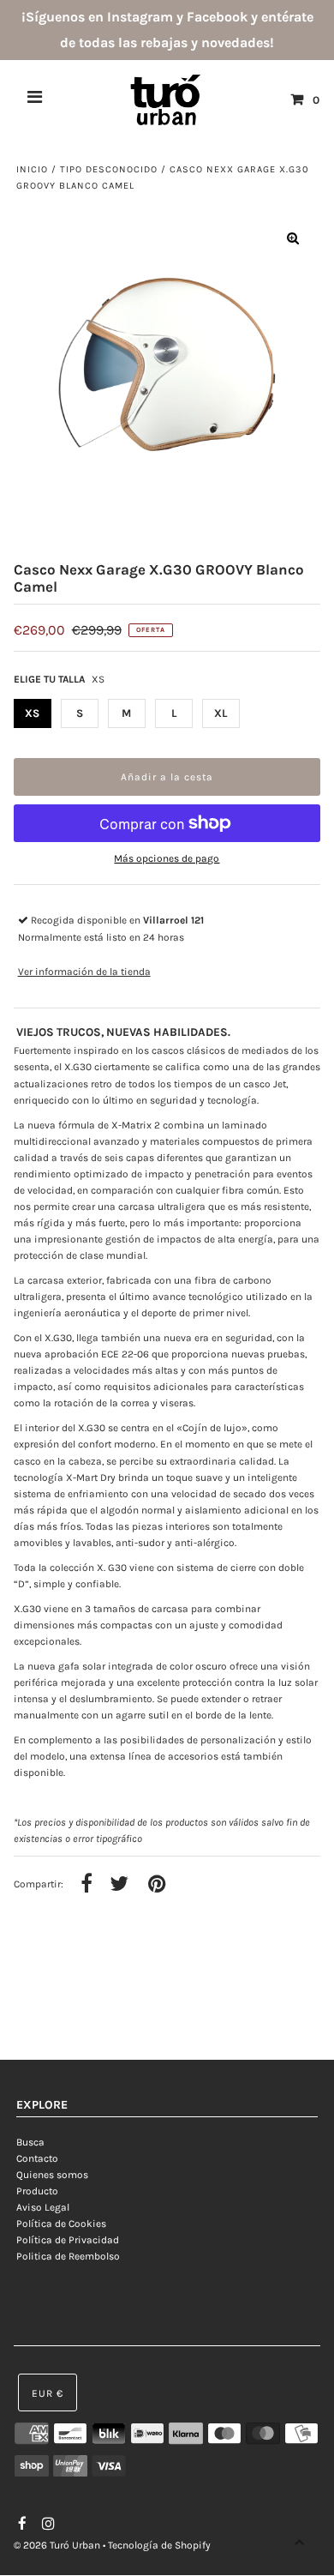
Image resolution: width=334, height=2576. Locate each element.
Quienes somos (52, 2175)
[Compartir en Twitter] (119, 1885)
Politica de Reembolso (68, 2256)
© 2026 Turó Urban (57, 2545)
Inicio (32, 169)
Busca (30, 2142)
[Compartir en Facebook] (86, 1885)
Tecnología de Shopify (159, 2545)
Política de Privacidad (68, 2240)
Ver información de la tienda (84, 972)
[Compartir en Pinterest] (157, 1885)
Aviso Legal (43, 2207)
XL (221, 713)
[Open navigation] (35, 99)
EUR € (48, 2393)
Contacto (37, 2158)
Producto (37, 2191)
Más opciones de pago (167, 858)
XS (32, 713)
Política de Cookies (61, 2224)
